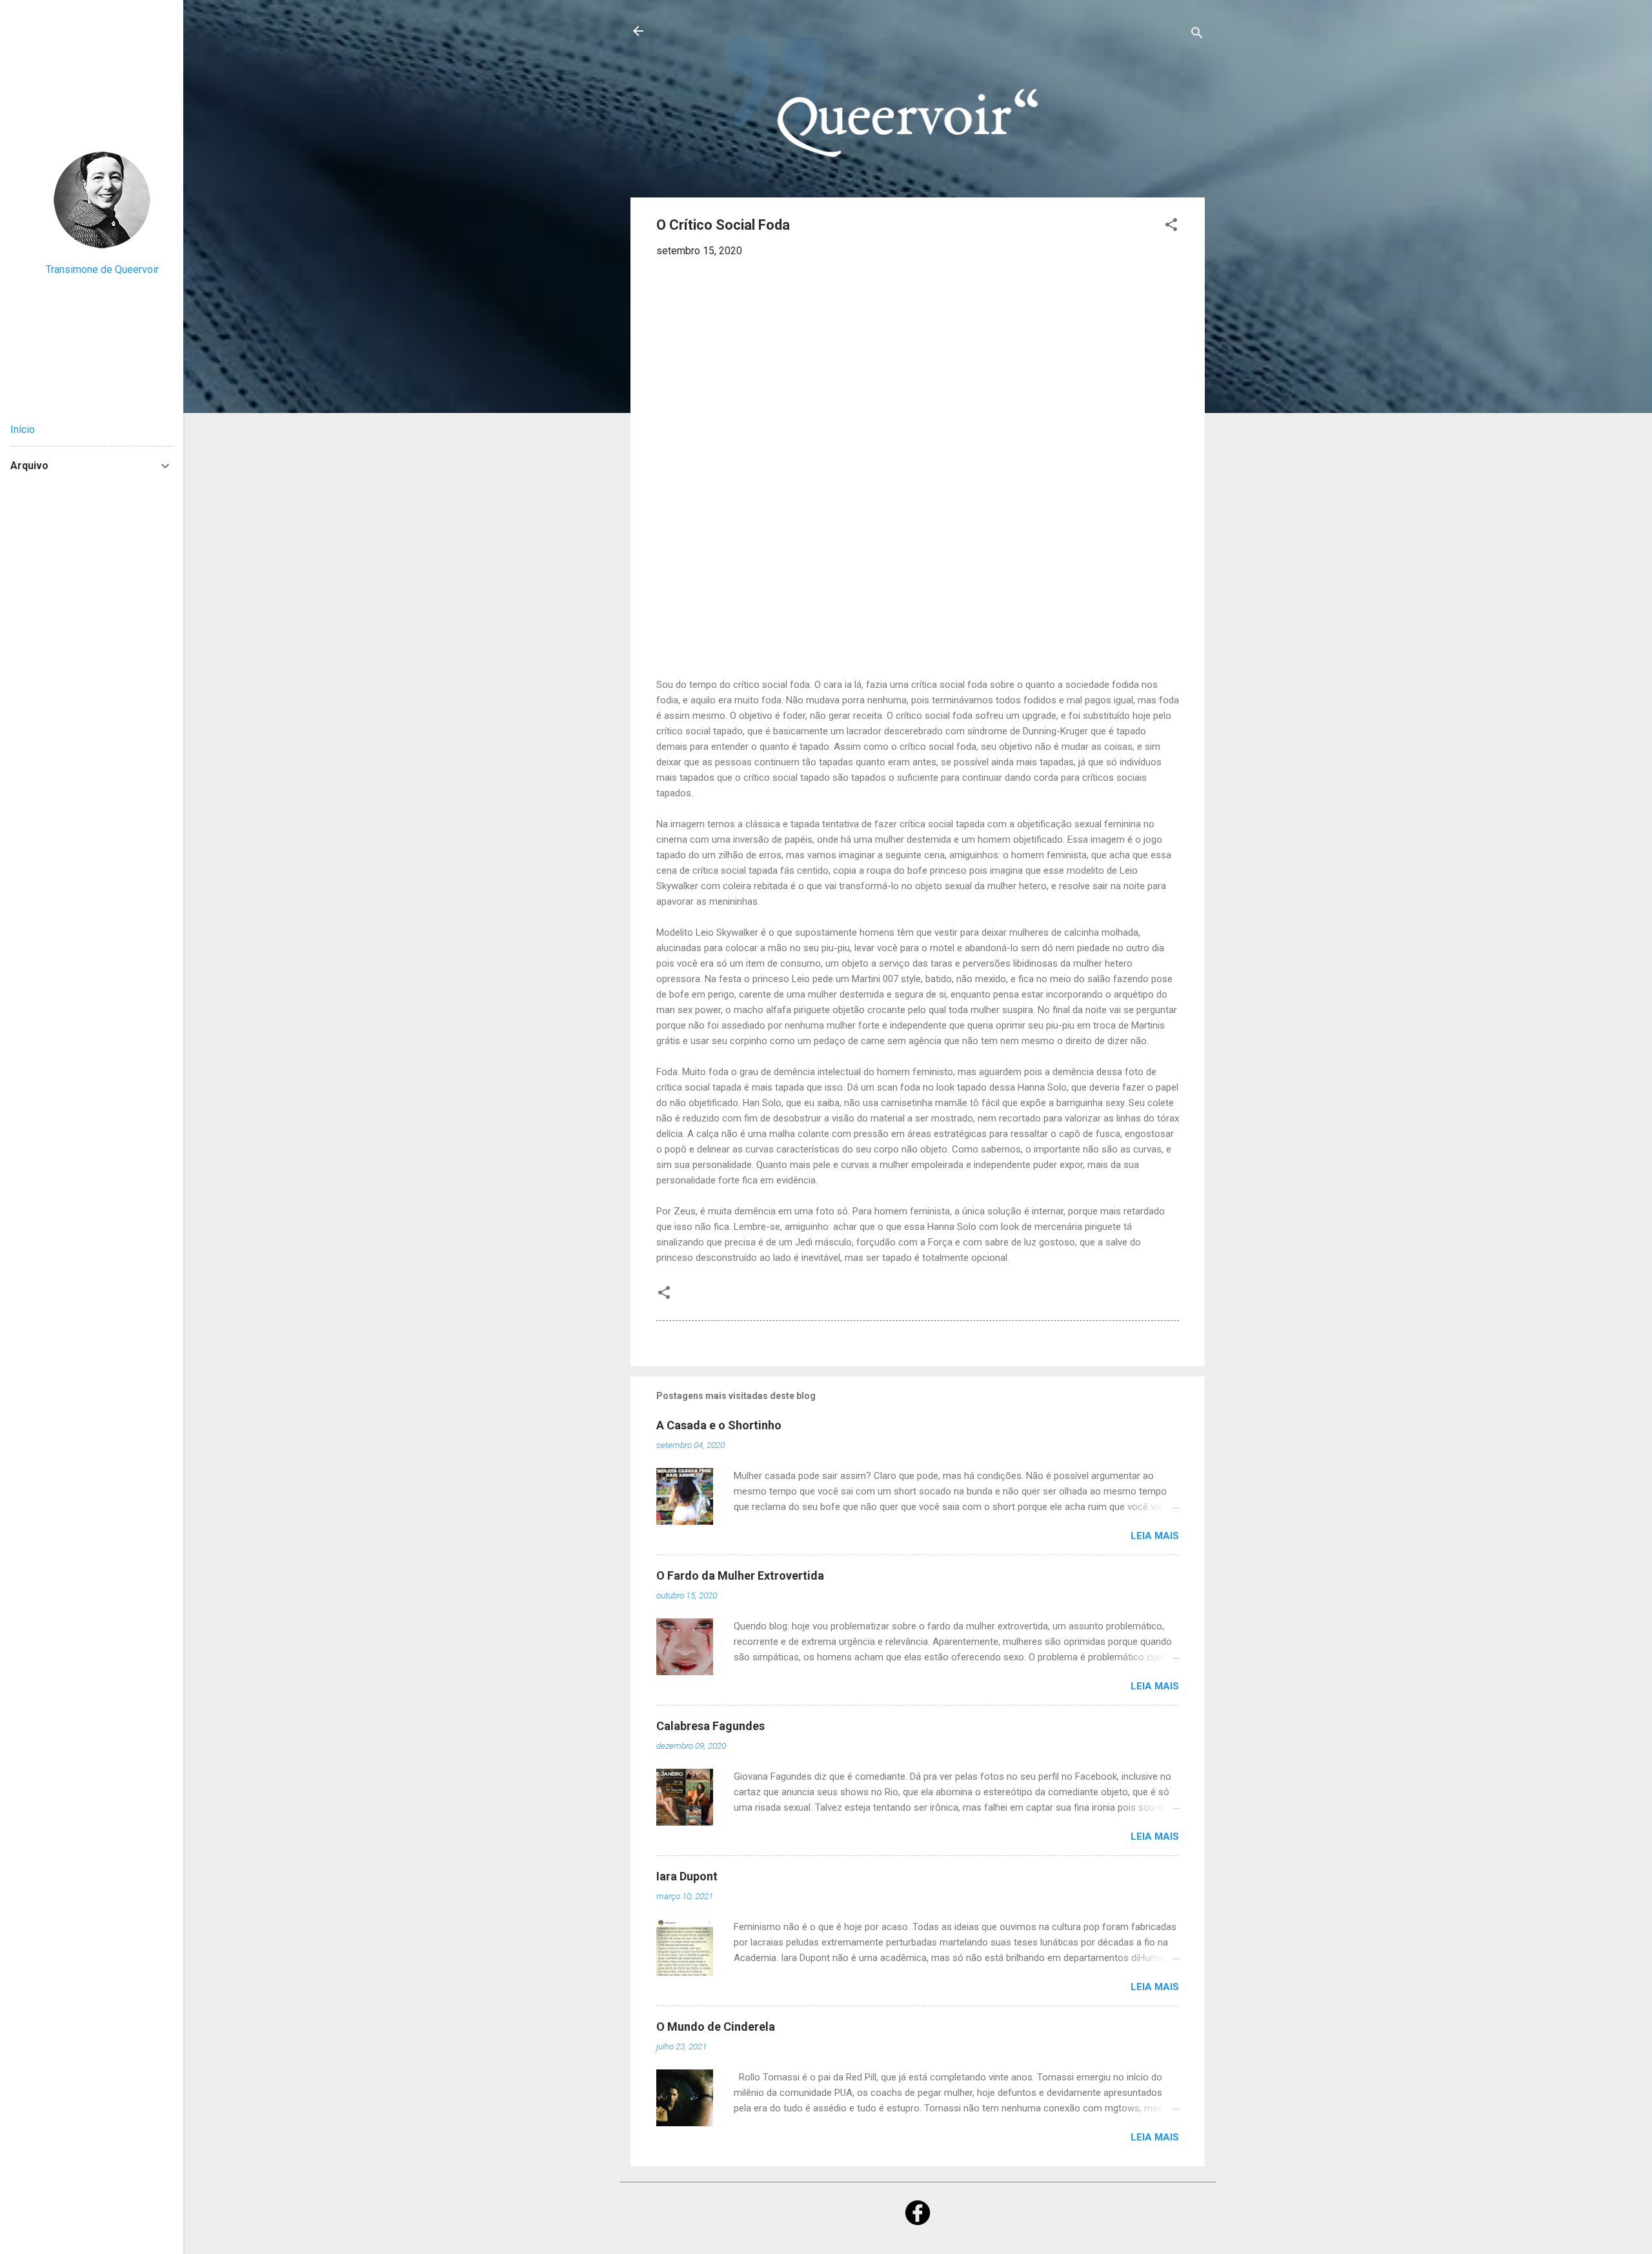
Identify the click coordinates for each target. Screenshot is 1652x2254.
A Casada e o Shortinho (719, 1425)
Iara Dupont (687, 1876)
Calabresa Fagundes (710, 1726)
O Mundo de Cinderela (716, 2027)
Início (23, 429)
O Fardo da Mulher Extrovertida (740, 1575)
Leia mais (1155, 1536)
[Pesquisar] (1197, 35)
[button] (1171, 227)
